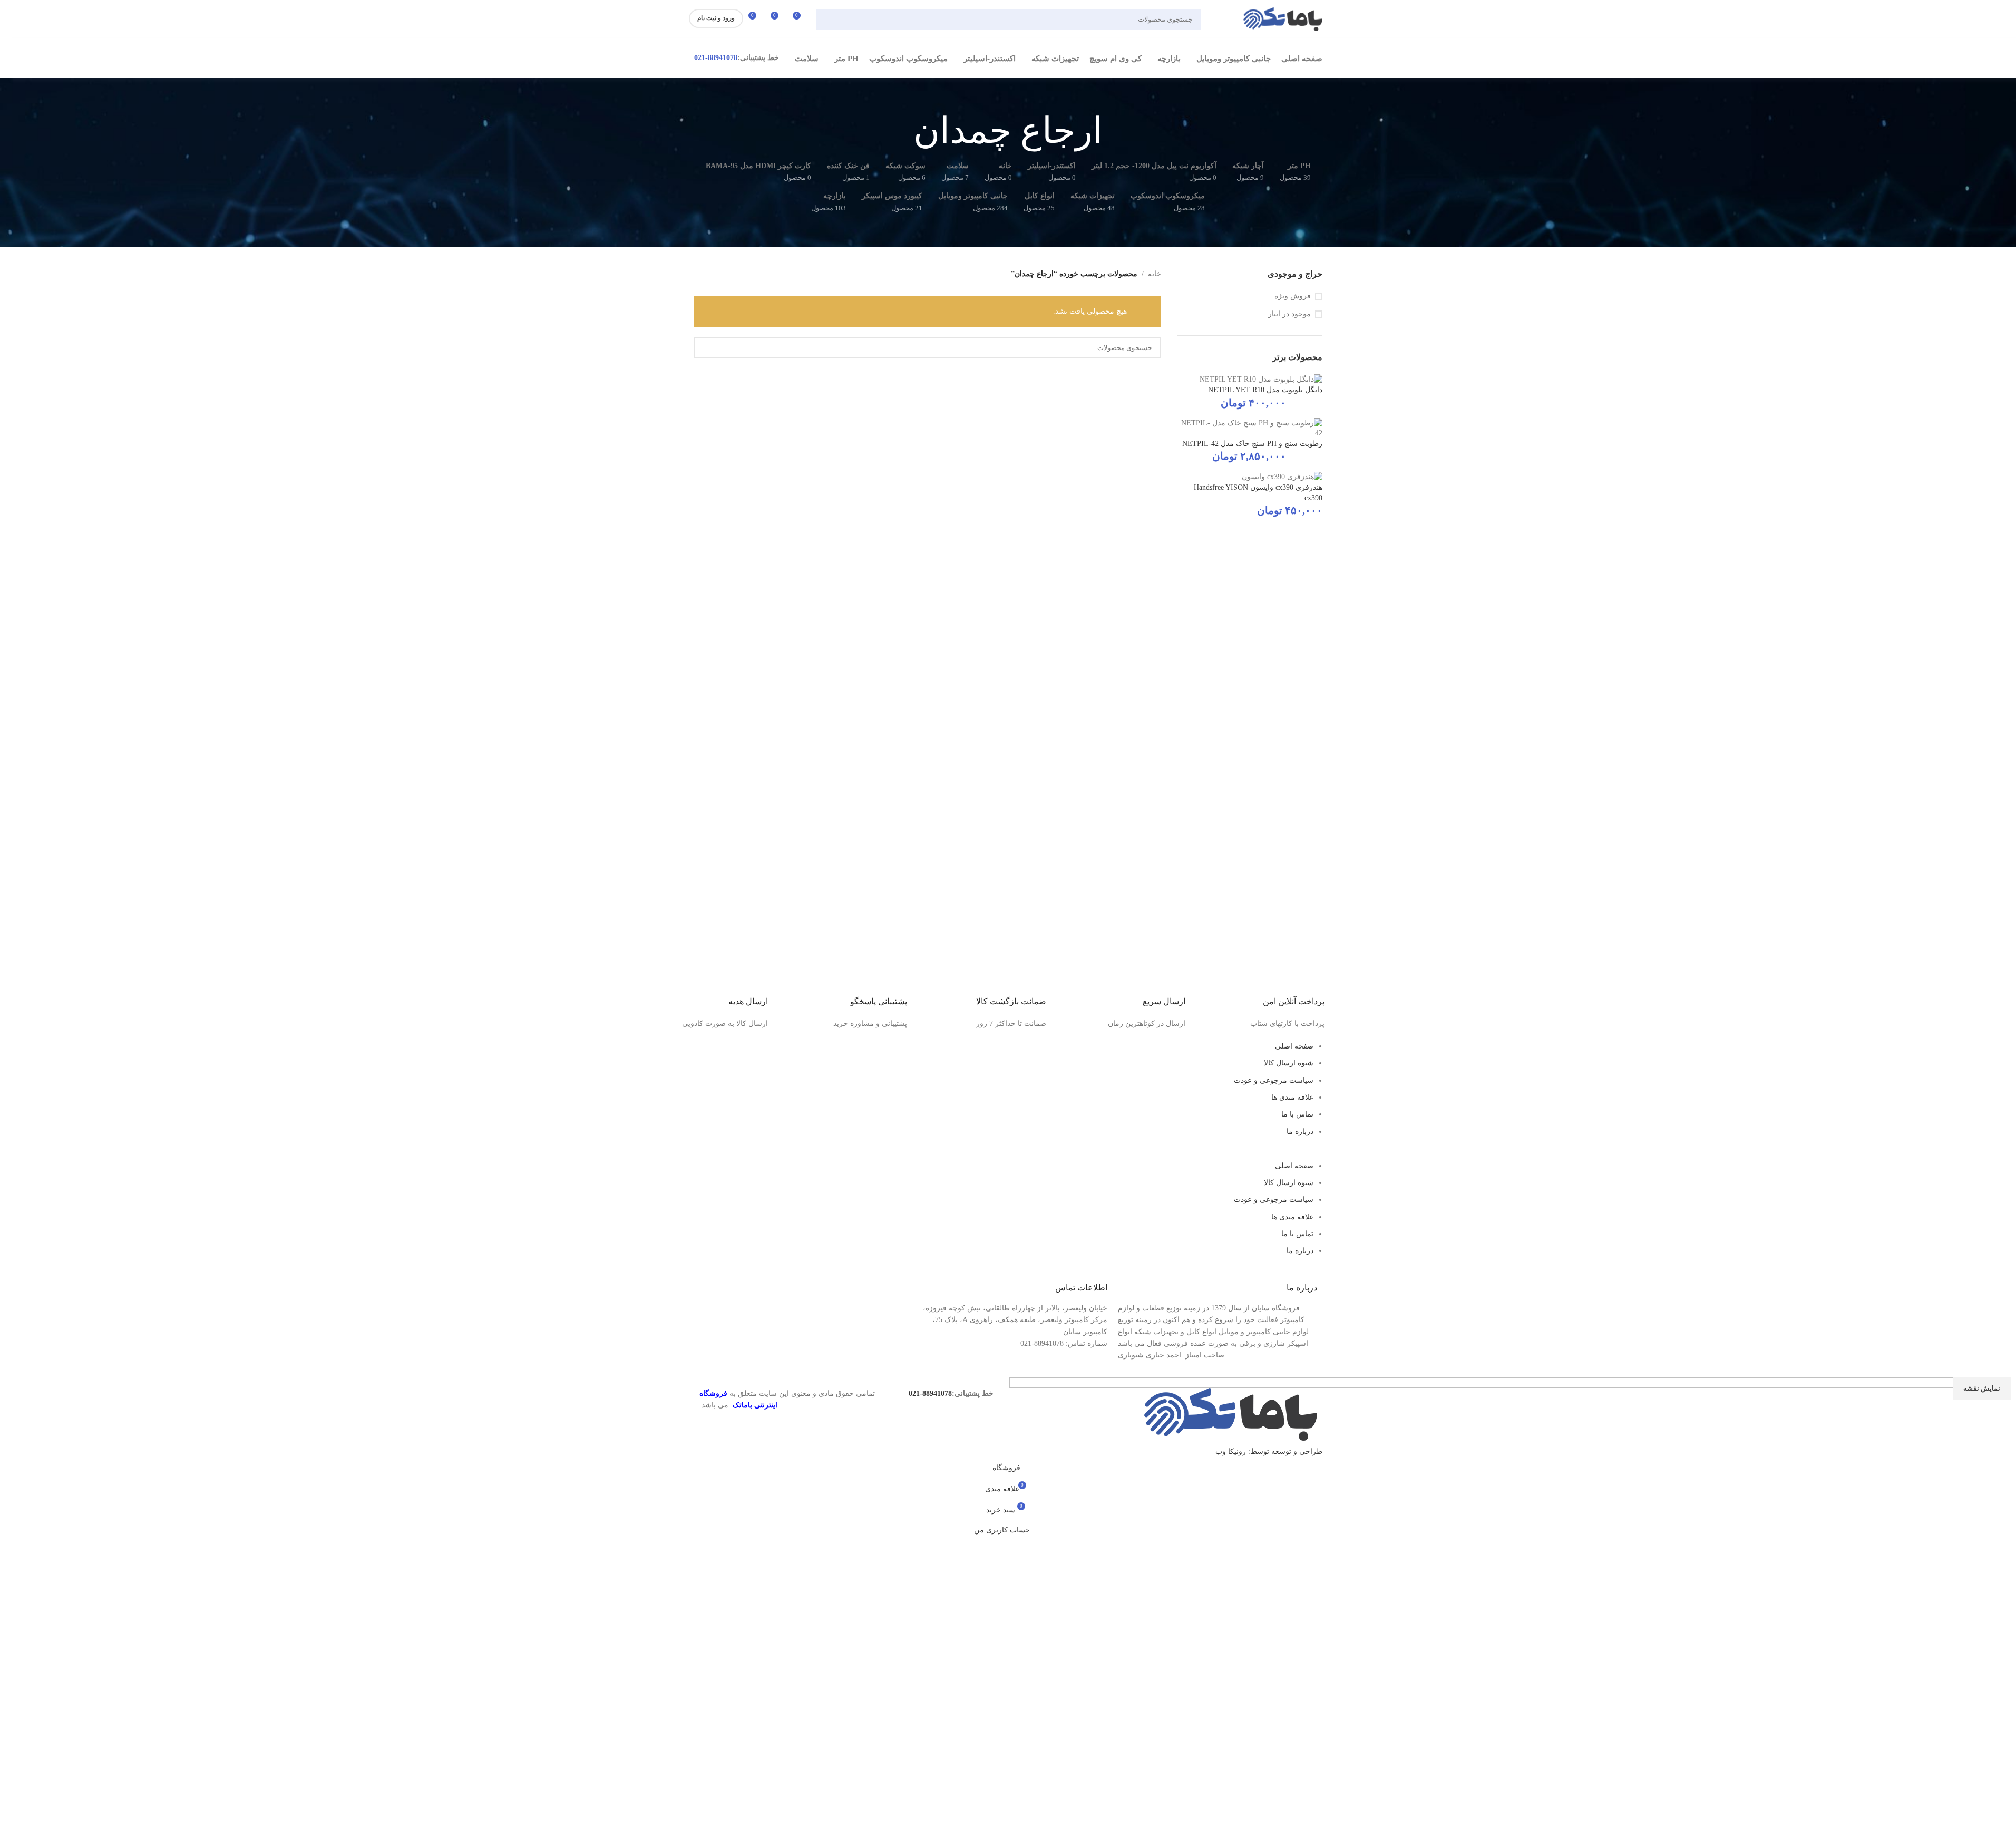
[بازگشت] (1116, 131)
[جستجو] (829, 20)
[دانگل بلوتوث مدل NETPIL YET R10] (1261, 379)
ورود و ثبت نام (716, 18)
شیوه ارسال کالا (1289, 1063)
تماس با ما (1297, 1114)
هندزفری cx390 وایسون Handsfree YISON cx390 (1258, 493)
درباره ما (1300, 1132)
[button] (1008, 1154)
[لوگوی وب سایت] (1283, 19)
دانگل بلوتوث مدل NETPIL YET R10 (1265, 390)
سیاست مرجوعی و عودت (1274, 1080)
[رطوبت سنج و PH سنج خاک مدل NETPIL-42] (1250, 427)
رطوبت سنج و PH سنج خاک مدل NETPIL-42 (1252, 444)
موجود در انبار (1289, 314)
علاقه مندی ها (1292, 1097)
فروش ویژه (1293, 296)
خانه (1155, 274)
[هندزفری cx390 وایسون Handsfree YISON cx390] (1282, 476)
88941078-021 (716, 58)
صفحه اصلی (1294, 1046)
